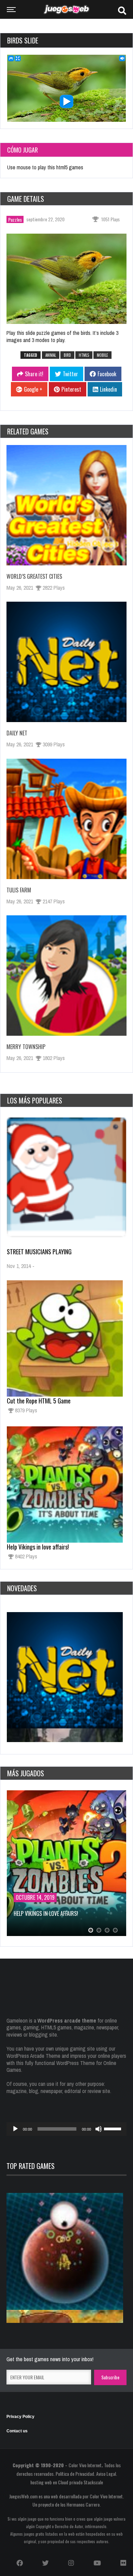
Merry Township (26, 1047)
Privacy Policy (20, 2417)
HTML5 (84, 355)
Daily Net (17, 733)
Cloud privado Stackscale (80, 2482)
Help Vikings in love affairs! (38, 1547)
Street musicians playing (39, 1252)
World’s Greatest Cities (34, 576)
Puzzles (15, 219)
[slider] (114, 2128)
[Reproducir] (15, 2129)
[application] (66, 2129)
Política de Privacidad (75, 2474)
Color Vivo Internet (85, 2465)
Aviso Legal (106, 2474)
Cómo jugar (23, 150)
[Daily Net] (66, 662)
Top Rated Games (31, 2166)
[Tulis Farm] (66, 819)
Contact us (17, 2431)
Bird (67, 355)
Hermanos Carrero (83, 2504)
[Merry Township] (66, 976)
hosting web (41, 2482)
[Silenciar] (99, 2129)
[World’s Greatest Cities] (66, 505)
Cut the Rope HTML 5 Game (39, 1401)
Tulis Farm (19, 890)
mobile (102, 355)
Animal (51, 355)
